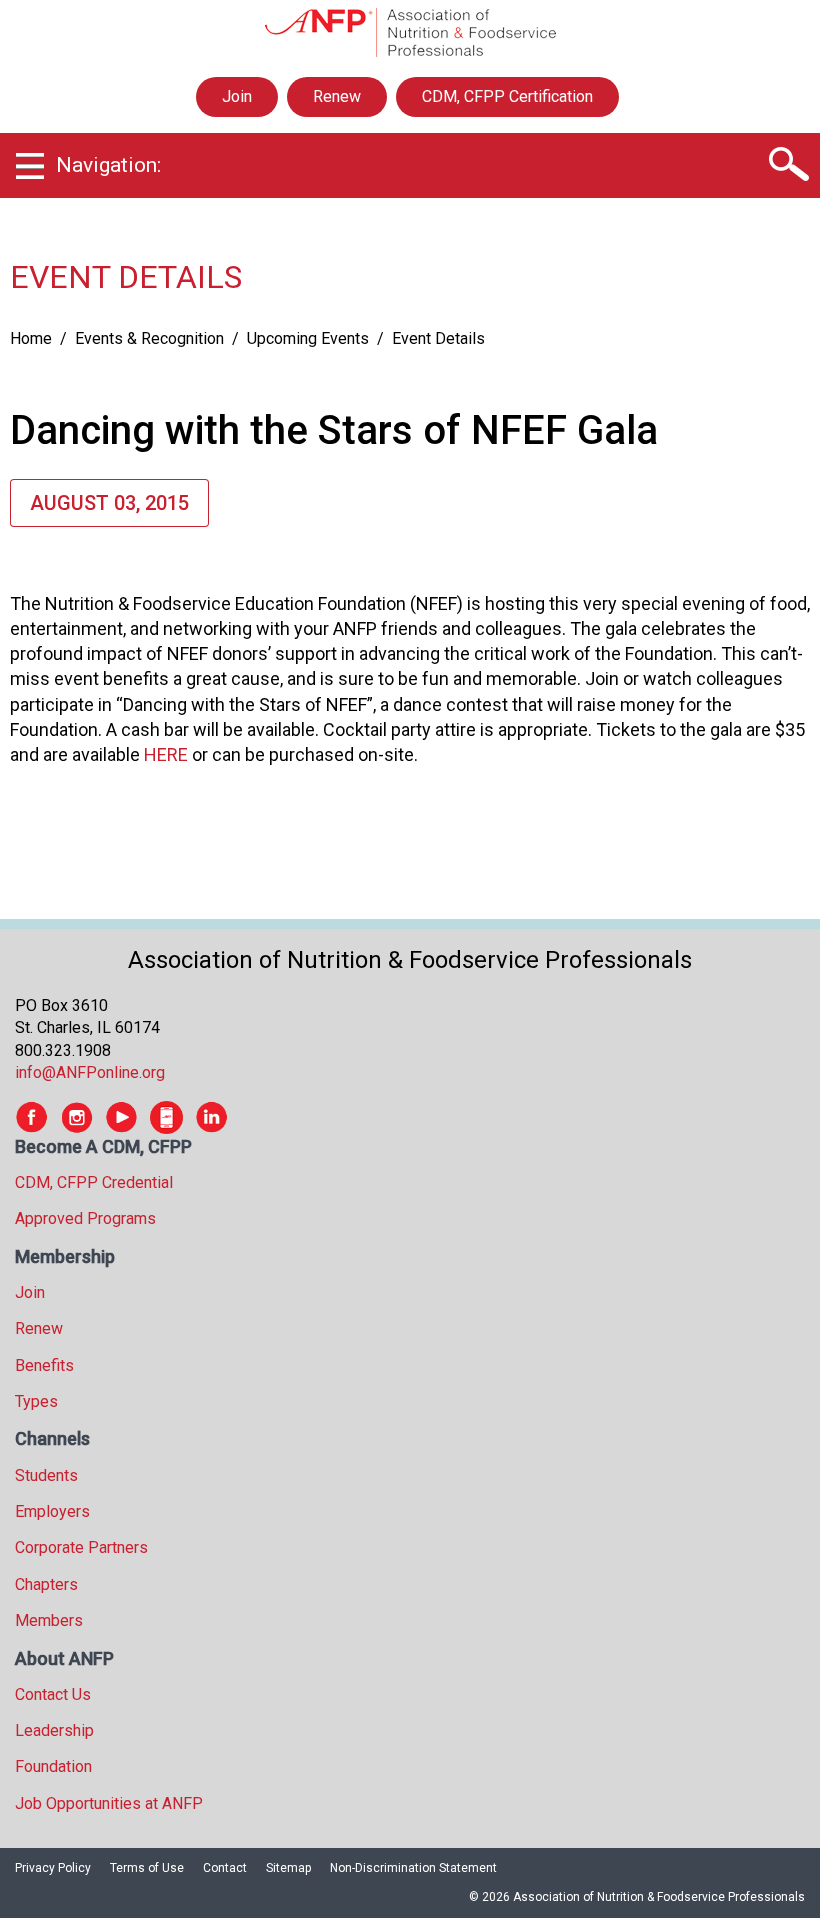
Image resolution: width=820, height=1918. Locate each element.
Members (49, 1620)
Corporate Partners (81, 1547)
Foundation (53, 1766)
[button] (787, 165)
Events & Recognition (149, 338)
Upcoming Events (308, 338)
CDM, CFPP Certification (507, 96)
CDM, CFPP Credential (94, 1182)
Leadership (54, 1730)
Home (31, 338)
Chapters (46, 1584)
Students (46, 1475)
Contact (225, 1868)
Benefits (44, 1365)
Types (36, 1401)
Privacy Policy (53, 1868)
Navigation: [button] (108, 165)
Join (237, 96)
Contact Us (53, 1694)
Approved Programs (85, 1218)
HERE (166, 754)
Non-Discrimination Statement (413, 1868)
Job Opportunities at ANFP (109, 1803)
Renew (337, 96)
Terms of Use (147, 1868)
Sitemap (288, 1868)
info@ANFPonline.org (90, 1072)
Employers (52, 1511)
